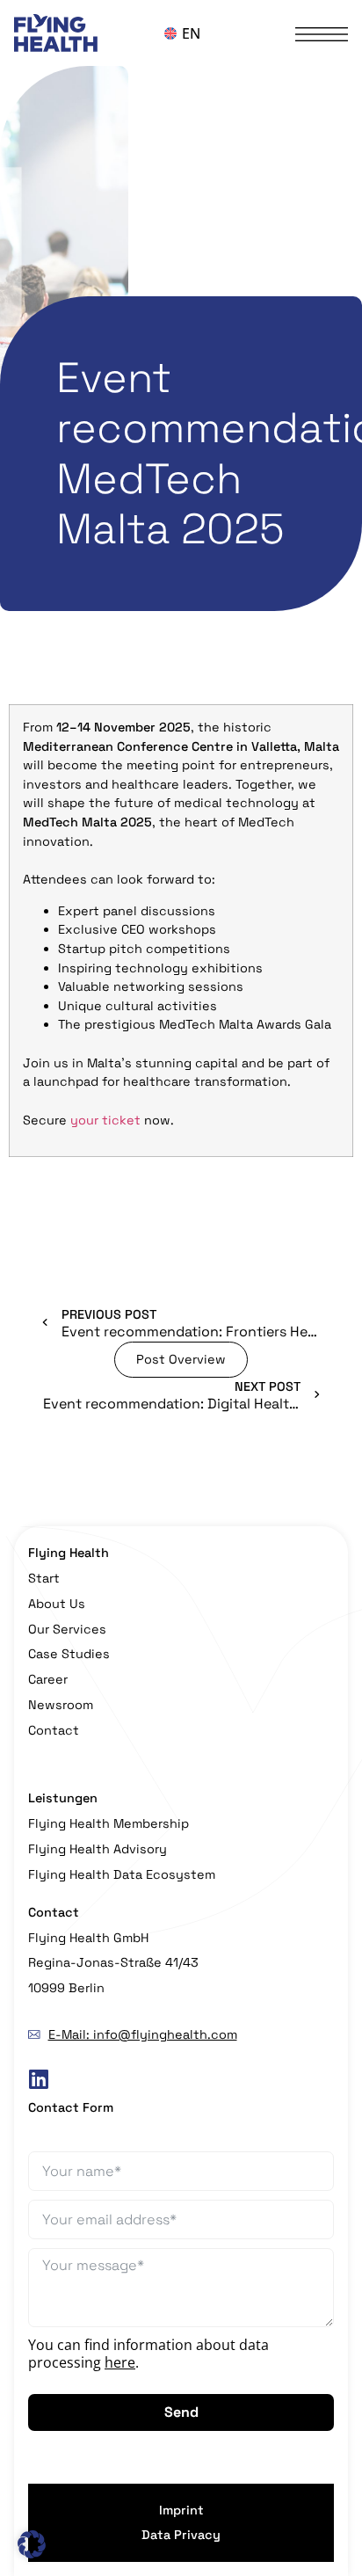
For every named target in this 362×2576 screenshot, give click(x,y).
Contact (54, 1730)
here (120, 2362)
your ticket (105, 1120)
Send (181, 2412)
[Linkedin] (38, 2080)
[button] (32, 2544)
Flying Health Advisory (98, 1849)
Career (48, 1679)
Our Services (67, 1629)
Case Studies (69, 1654)
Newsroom (61, 1705)
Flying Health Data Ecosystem (122, 1874)
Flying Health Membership (109, 1823)
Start (44, 1578)
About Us (57, 1604)
